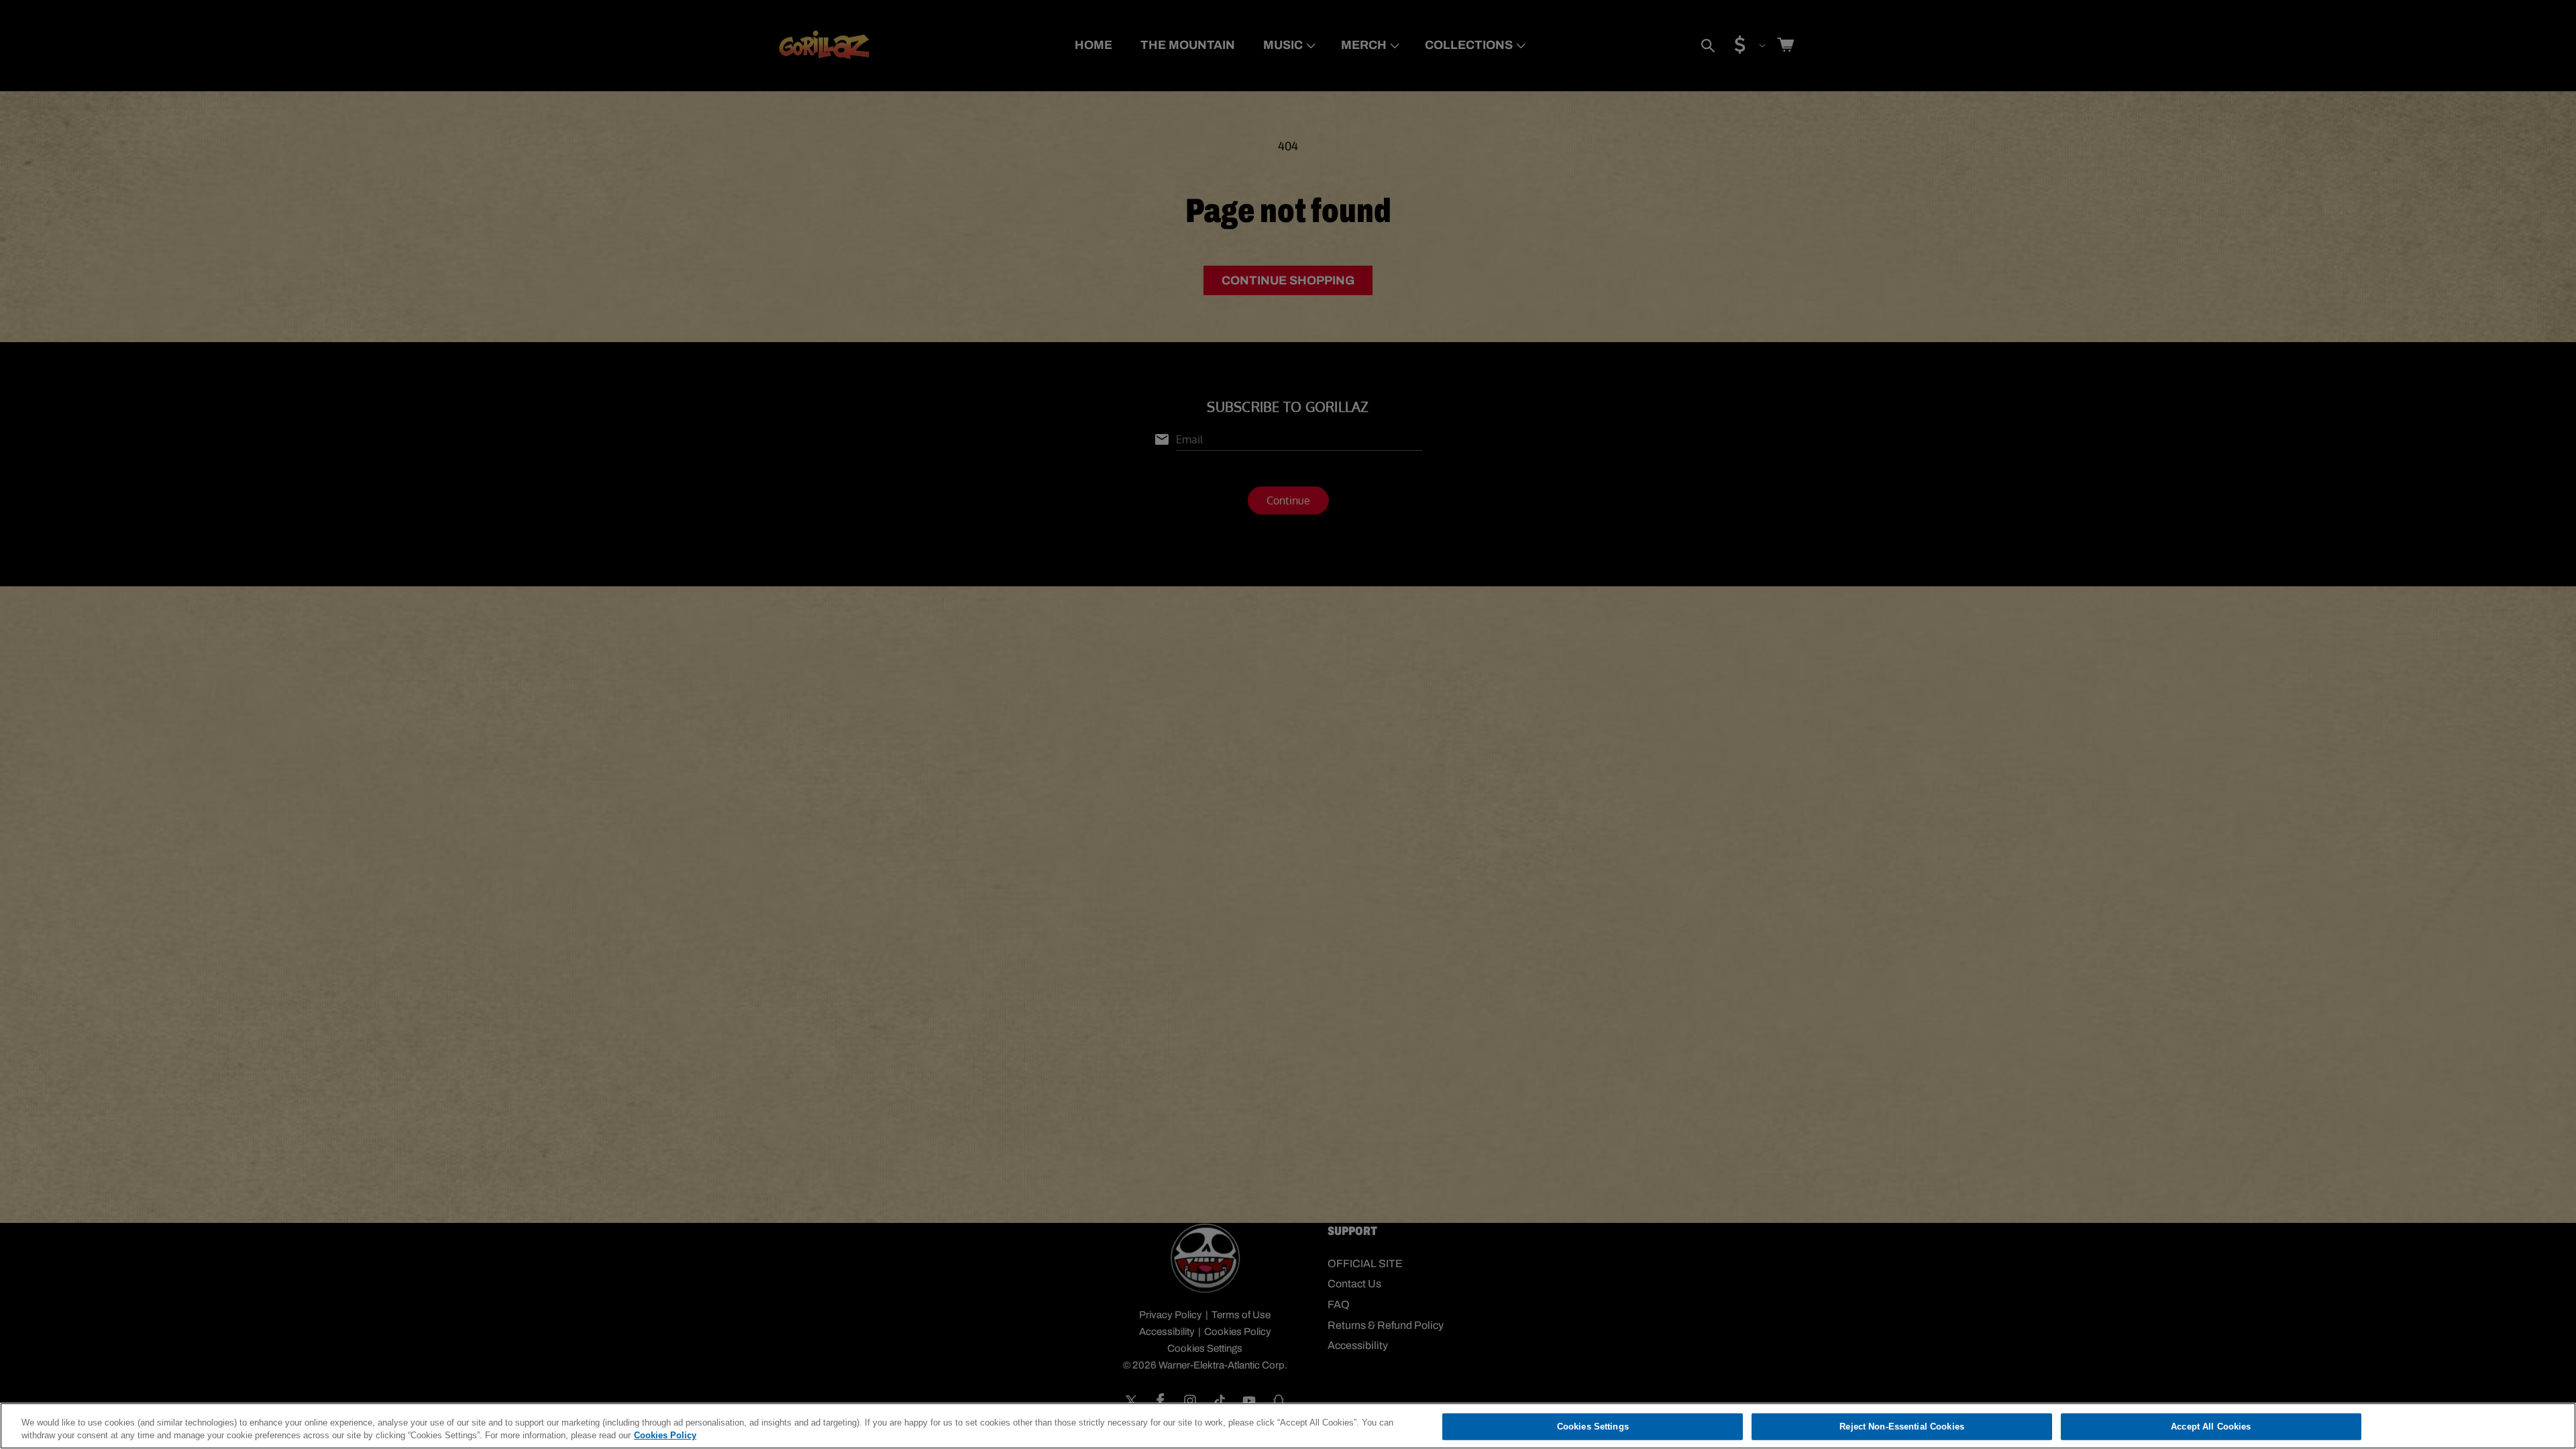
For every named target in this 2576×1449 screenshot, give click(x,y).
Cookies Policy (665, 1435)
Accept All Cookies (2211, 1427)
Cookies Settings (1593, 1427)
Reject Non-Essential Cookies (1902, 1427)
